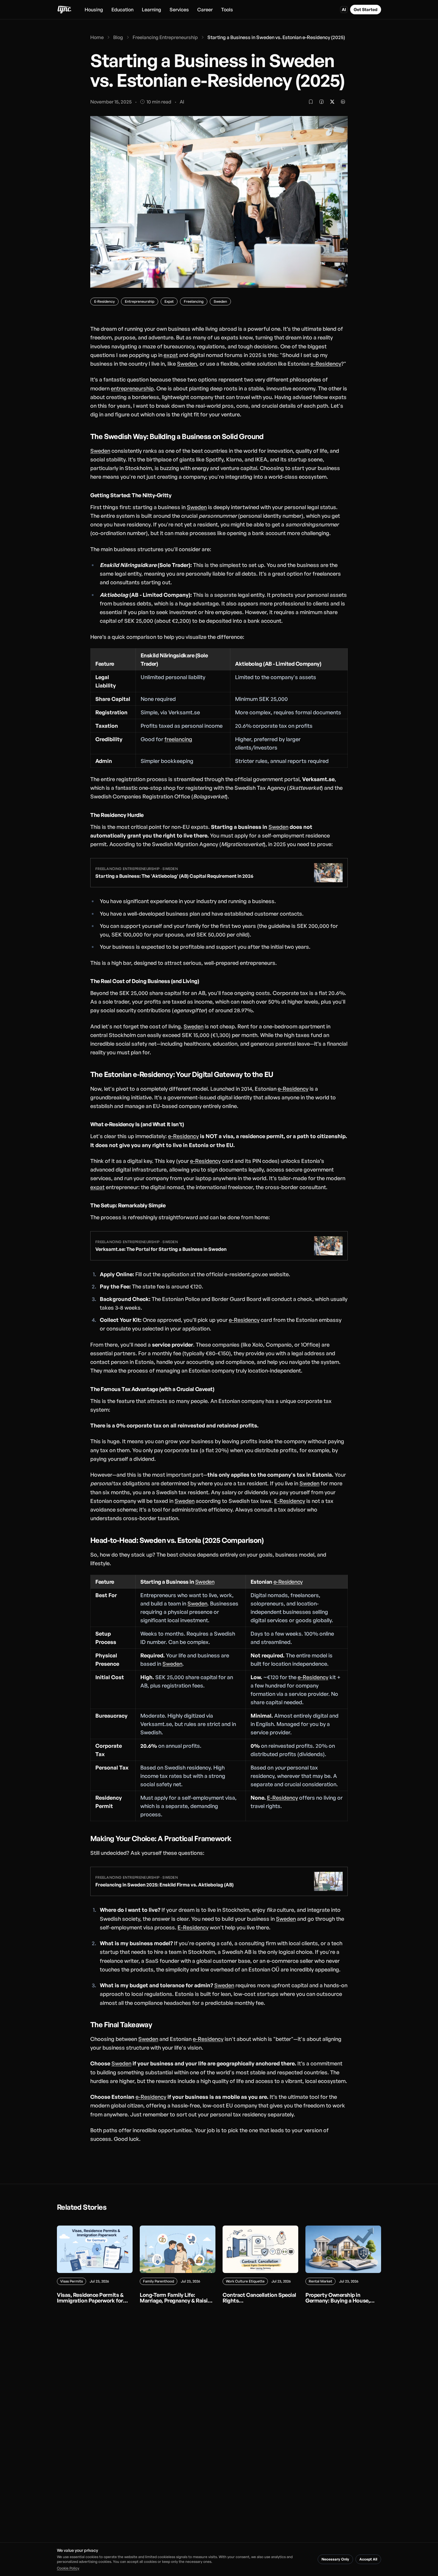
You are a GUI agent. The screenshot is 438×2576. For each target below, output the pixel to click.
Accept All (368, 2559)
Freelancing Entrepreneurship (165, 37)
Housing (94, 10)
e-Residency (326, 364)
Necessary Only (335, 2559)
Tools (227, 10)
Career (205, 10)
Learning (152, 10)
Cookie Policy (68, 2568)
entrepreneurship (132, 388)
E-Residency (290, 1501)
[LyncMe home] (64, 10)
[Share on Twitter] (332, 102)
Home (97, 37)
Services (179, 10)
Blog (118, 37)
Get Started (366, 9)
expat (171, 355)
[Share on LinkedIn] (343, 102)
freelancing (178, 739)
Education (122, 10)
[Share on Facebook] (321, 102)
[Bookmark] (311, 102)
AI (344, 9)
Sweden (187, 364)
